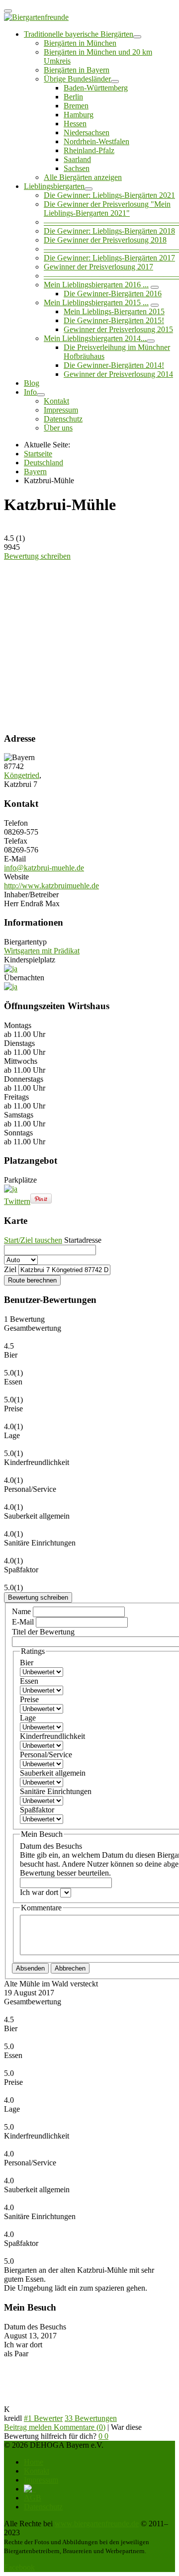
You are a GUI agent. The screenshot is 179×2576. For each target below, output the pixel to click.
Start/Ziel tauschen (33, 1240)
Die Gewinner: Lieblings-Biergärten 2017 (109, 258)
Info (30, 392)
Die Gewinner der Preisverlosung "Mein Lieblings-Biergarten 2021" (107, 209)
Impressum (61, 410)
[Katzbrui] (82, 616)
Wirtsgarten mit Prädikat (42, 951)
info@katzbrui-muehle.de (44, 868)
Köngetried (22, 775)
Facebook (19, 2567)
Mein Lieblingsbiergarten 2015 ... (96, 302)
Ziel (10, 1269)
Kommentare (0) (80, 2427)
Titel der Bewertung (43, 1632)
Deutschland (44, 463)
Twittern (17, 1201)
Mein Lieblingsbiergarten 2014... (95, 338)
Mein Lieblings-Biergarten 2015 (114, 311)
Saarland (77, 159)
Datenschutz (63, 419)
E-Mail (24, 1622)
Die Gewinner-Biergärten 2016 (113, 294)
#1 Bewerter (43, 2418)
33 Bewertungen (91, 2418)
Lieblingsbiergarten (54, 186)
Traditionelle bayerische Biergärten (79, 34)
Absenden (30, 1968)
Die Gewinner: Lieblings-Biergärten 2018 (109, 231)
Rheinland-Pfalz (89, 150)
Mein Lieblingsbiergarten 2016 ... (96, 285)
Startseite (38, 454)
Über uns (58, 428)
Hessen (75, 124)
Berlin (73, 97)
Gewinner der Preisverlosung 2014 (118, 374)
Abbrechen (70, 1968)
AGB (33, 2498)
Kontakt (56, 401)
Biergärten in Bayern (77, 70)
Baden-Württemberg (96, 88)
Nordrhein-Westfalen (96, 141)
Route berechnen (32, 1280)
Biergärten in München (80, 43)
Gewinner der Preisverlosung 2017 (98, 267)
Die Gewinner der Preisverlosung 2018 (105, 240)
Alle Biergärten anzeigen (83, 177)
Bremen (76, 106)
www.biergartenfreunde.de (97, 2524)
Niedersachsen (87, 132)
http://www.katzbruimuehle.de (51, 886)
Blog (32, 383)
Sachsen (77, 168)
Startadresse (83, 1240)
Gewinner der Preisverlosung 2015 (118, 329)
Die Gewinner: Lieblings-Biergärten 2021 (109, 195)
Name (22, 1611)
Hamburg (79, 115)
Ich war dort (40, 1892)
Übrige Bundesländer (77, 79)
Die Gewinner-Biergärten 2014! (114, 365)
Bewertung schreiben (37, 556)
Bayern (35, 472)
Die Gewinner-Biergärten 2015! (114, 320)
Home (34, 2462)
